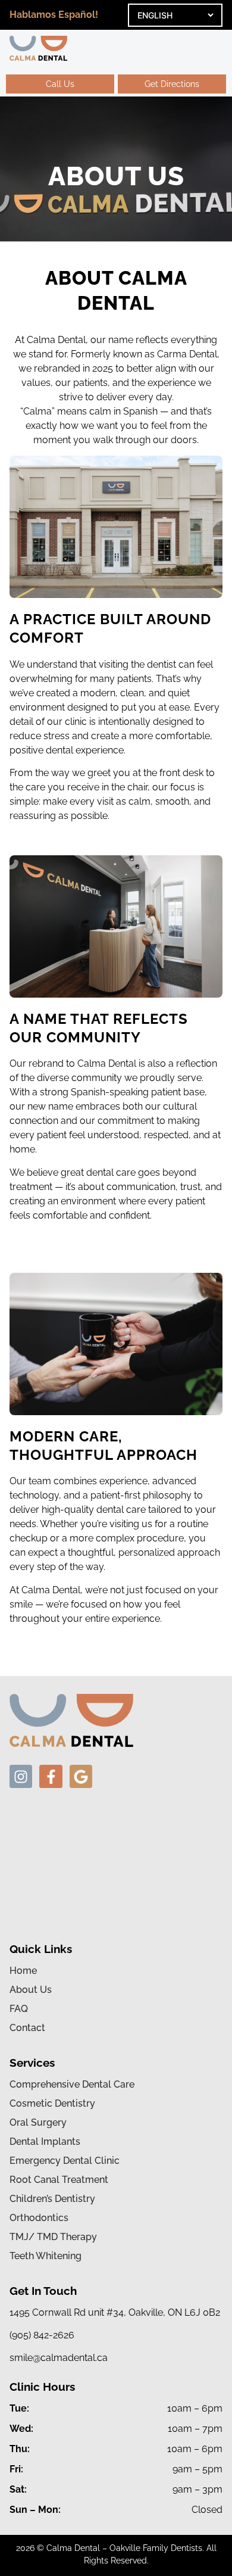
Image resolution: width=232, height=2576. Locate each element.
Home (23, 1971)
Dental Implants (45, 2142)
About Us (31, 1990)
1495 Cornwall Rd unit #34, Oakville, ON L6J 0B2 (115, 2312)
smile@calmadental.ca (59, 2358)
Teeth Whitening (46, 2256)
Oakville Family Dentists (156, 2548)
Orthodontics (39, 2218)
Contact (27, 2028)
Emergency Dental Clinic (65, 2161)
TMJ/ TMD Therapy (53, 2237)
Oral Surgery (38, 2123)
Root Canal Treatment (59, 2180)
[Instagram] (21, 1776)
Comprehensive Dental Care (72, 2085)
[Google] (81, 1776)
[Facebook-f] (51, 1776)
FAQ (19, 2009)
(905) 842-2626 (42, 2335)
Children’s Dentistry (52, 2199)
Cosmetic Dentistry (52, 2104)
